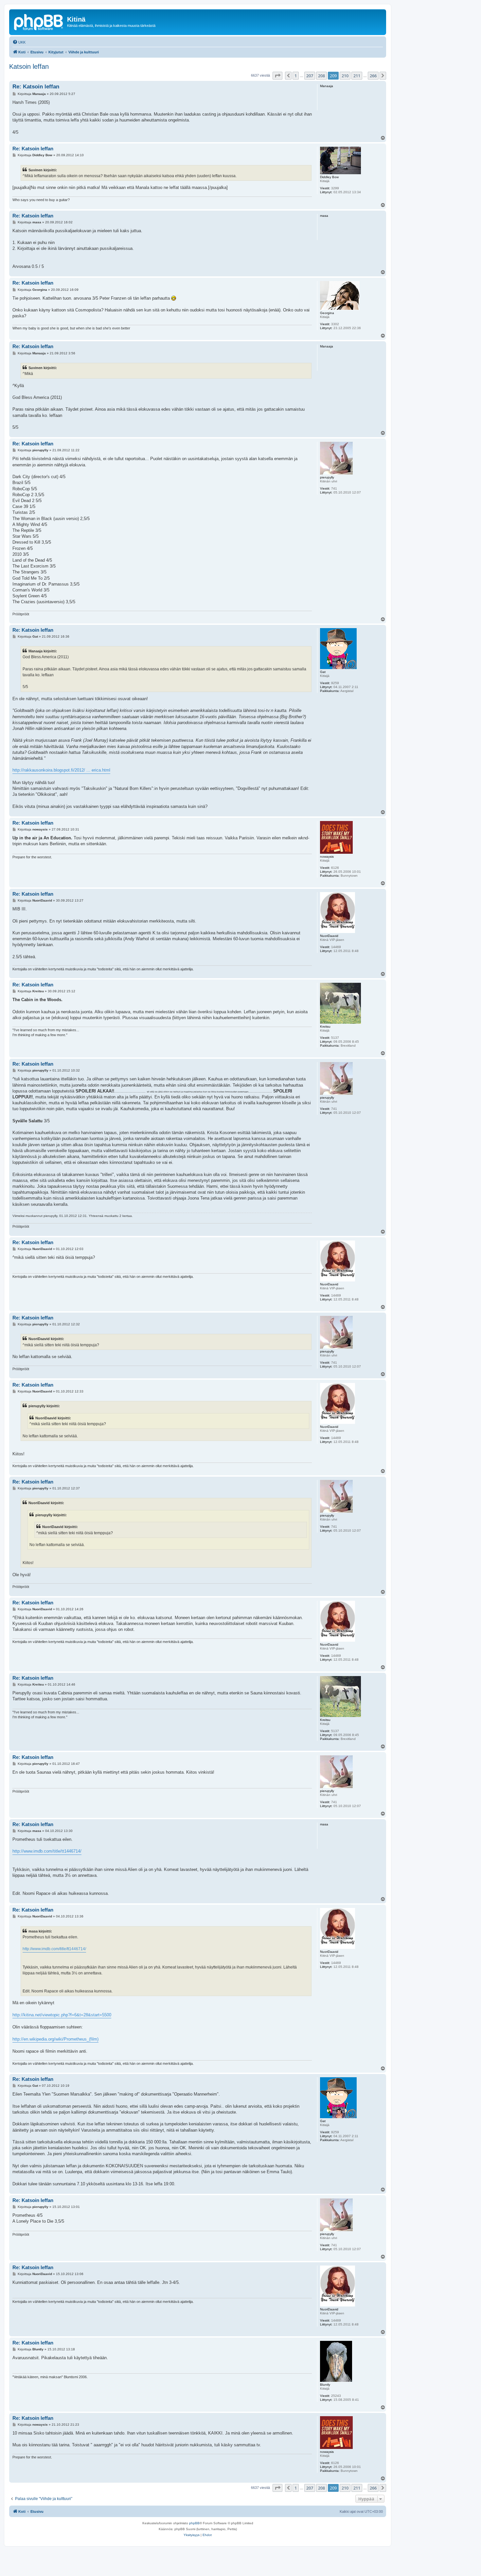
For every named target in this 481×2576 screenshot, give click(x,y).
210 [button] (345, 76)
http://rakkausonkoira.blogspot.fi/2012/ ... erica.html (61, 770)
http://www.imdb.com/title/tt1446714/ (47, 1851)
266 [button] (373, 76)
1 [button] (296, 76)
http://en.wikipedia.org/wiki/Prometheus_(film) (55, 2039)
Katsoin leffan (29, 66)
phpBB (194, 2523)
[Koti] (39, 21)
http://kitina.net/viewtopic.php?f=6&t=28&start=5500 (62, 2015)
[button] (277, 76)
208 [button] (321, 76)
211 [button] (357, 76)
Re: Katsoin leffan (36, 87)
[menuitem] (19, 42)
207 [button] (310, 76)
